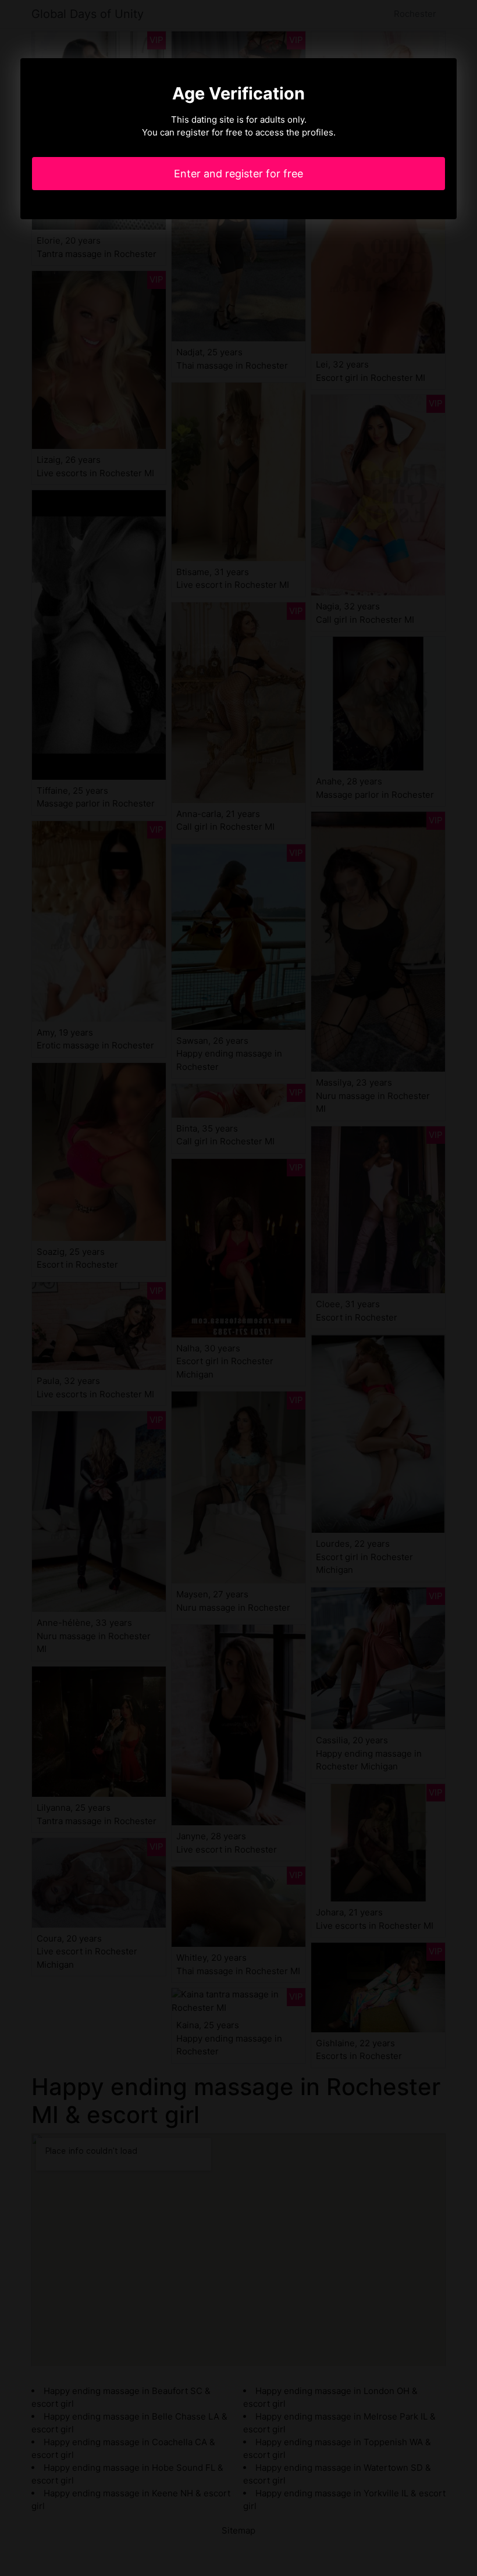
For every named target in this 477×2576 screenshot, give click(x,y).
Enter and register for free (238, 174)
